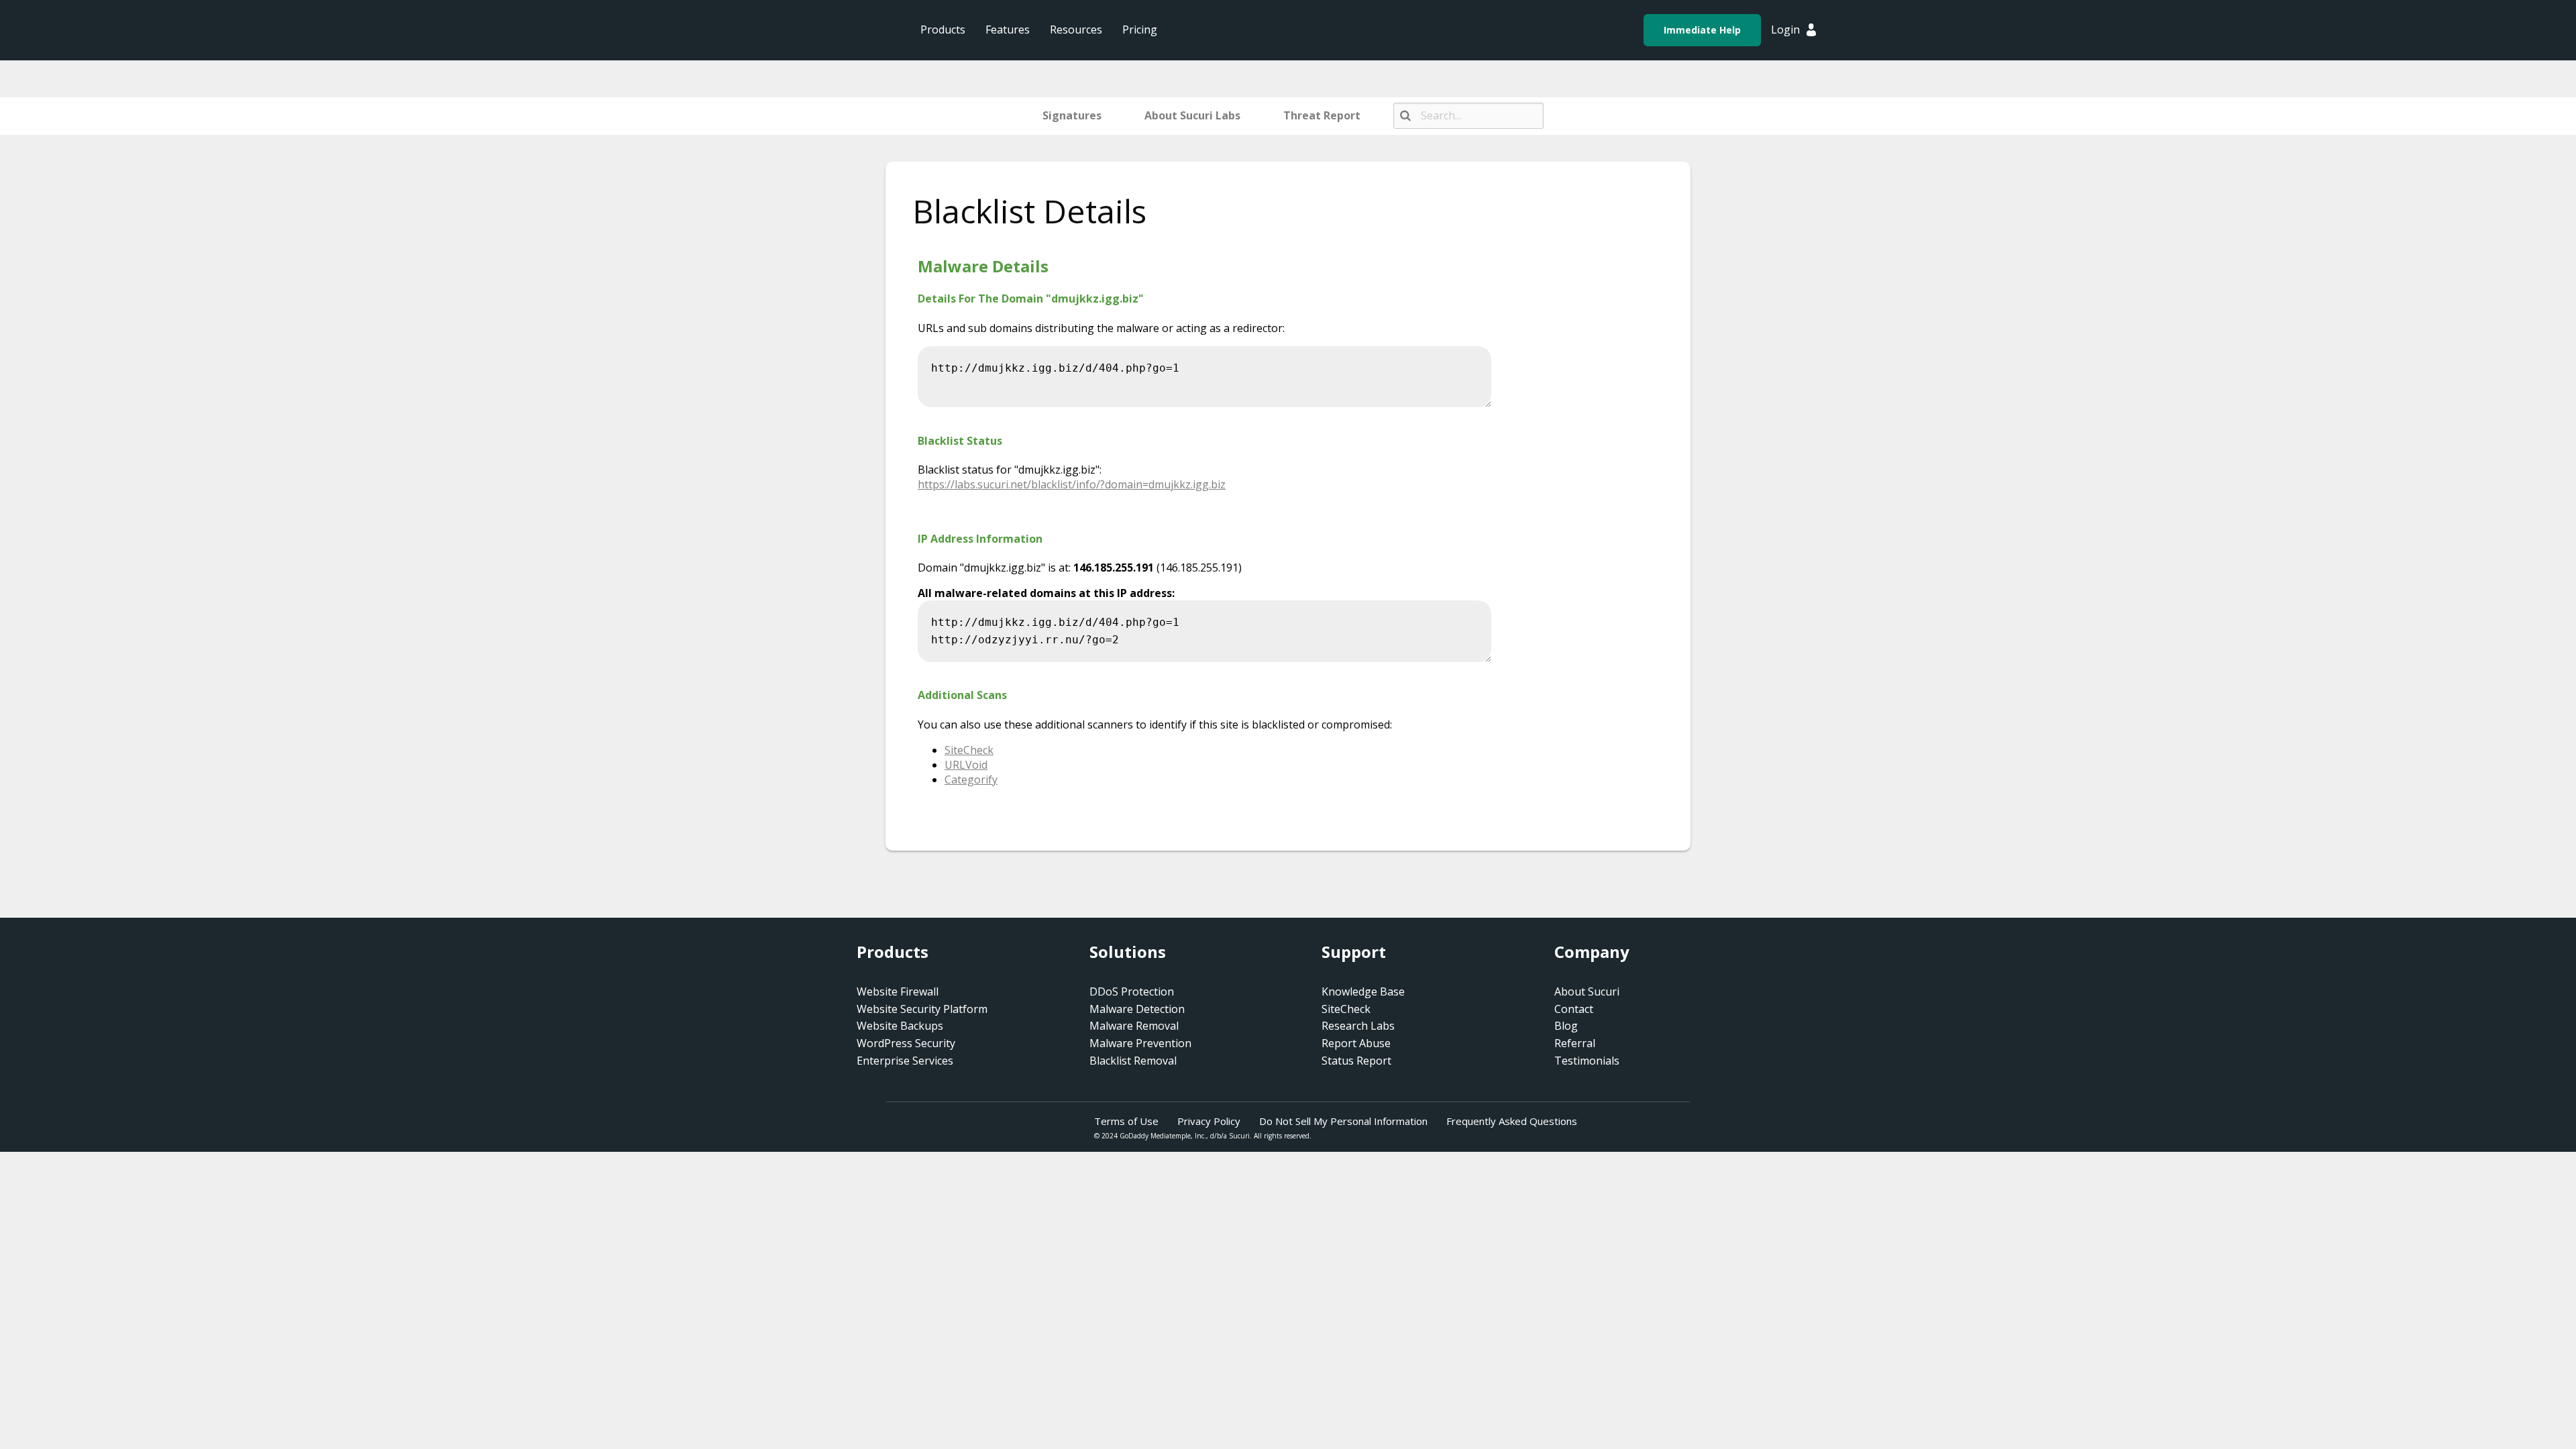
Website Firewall (898, 991)
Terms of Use (1126, 1121)
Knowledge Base (1363, 991)
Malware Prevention (1140, 1043)
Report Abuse (1356, 1043)
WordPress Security (906, 1043)
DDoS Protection (1132, 991)
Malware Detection (1137, 1009)
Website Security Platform (922, 1009)
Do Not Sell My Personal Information (1343, 1121)
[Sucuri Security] (808, 30)
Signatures (1072, 115)
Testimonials (1587, 1061)
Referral (1575, 1043)
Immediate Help (1702, 30)
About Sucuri (1587, 991)
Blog (1566, 1026)
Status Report (1356, 1061)
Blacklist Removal (1133, 1061)
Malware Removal (1134, 1026)
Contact (1574, 1009)
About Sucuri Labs (1192, 115)
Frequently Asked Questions (1512, 1121)
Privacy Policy (1209, 1121)
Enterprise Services (905, 1061)
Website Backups (900, 1026)
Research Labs (1358, 1026)
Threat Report (1322, 115)
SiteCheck (1346, 1009)
